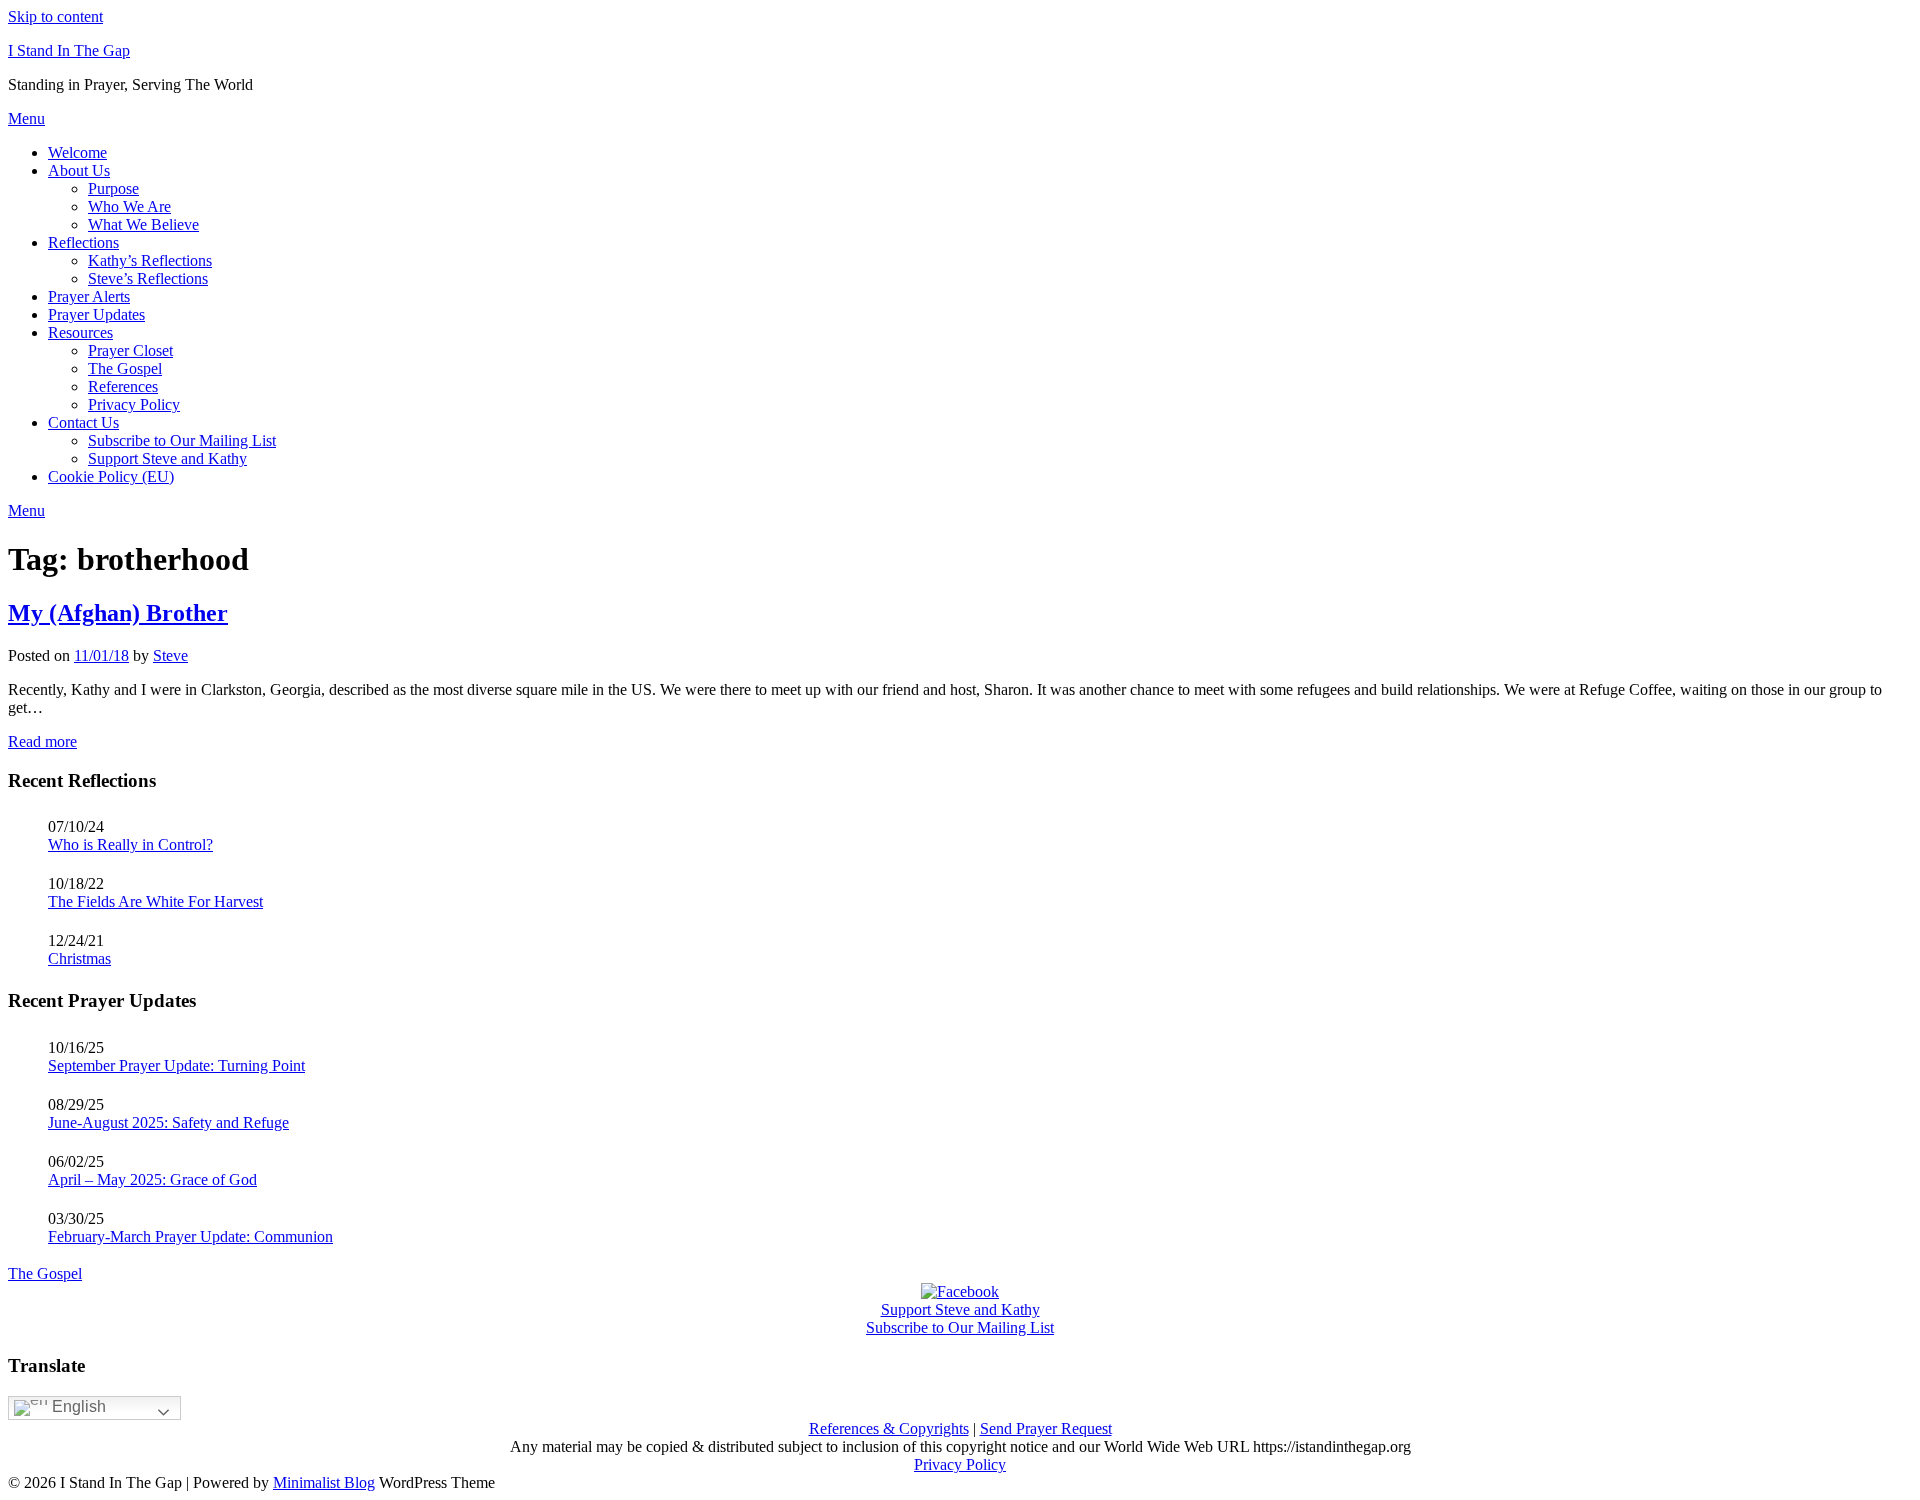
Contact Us (83, 422)
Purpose (113, 188)
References (123, 386)
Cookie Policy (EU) (111, 476)
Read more (42, 741)
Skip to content (55, 16)
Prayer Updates (96, 314)
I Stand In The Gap (69, 50)
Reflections (83, 242)
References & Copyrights (889, 1428)
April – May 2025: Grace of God (152, 1179)
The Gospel (125, 368)
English (77, 1406)
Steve (170, 655)
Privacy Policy (134, 404)
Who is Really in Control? (130, 844)
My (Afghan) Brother (118, 613)
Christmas (79, 958)
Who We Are (129, 206)
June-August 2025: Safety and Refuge (168, 1122)
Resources (80, 332)
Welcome (77, 152)
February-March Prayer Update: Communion (190, 1236)
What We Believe (143, 224)
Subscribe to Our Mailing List (182, 440)
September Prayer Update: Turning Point (176, 1065)
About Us (79, 170)
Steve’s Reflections (148, 278)
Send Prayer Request (1046, 1428)
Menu (26, 118)
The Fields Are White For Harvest (155, 901)
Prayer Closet (130, 350)
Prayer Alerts (89, 296)
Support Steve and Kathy (167, 458)
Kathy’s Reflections (150, 260)
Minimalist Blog (324, 1482)
